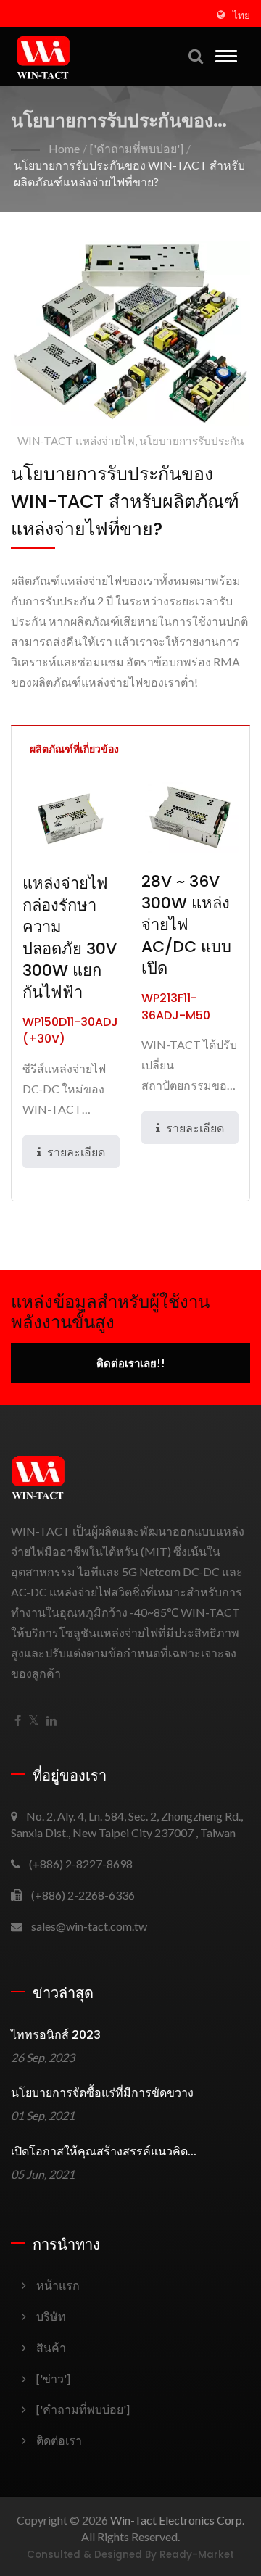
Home (64, 148)
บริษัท (51, 2316)
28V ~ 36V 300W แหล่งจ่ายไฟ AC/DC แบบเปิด (186, 925)
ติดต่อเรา (59, 2440)
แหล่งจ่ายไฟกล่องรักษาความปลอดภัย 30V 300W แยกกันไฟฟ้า (70, 938)
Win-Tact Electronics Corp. (177, 2520)
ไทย (241, 15)
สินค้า (51, 2347)
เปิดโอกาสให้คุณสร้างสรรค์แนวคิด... (104, 2152)
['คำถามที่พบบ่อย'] (137, 148)
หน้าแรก (58, 2285)
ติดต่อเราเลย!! (131, 1363)
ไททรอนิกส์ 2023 (56, 2035)
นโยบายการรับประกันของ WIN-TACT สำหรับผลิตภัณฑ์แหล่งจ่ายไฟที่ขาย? (129, 173)
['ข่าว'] (53, 2378)
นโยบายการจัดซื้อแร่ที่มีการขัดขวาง (102, 2093)
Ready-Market (197, 2555)
